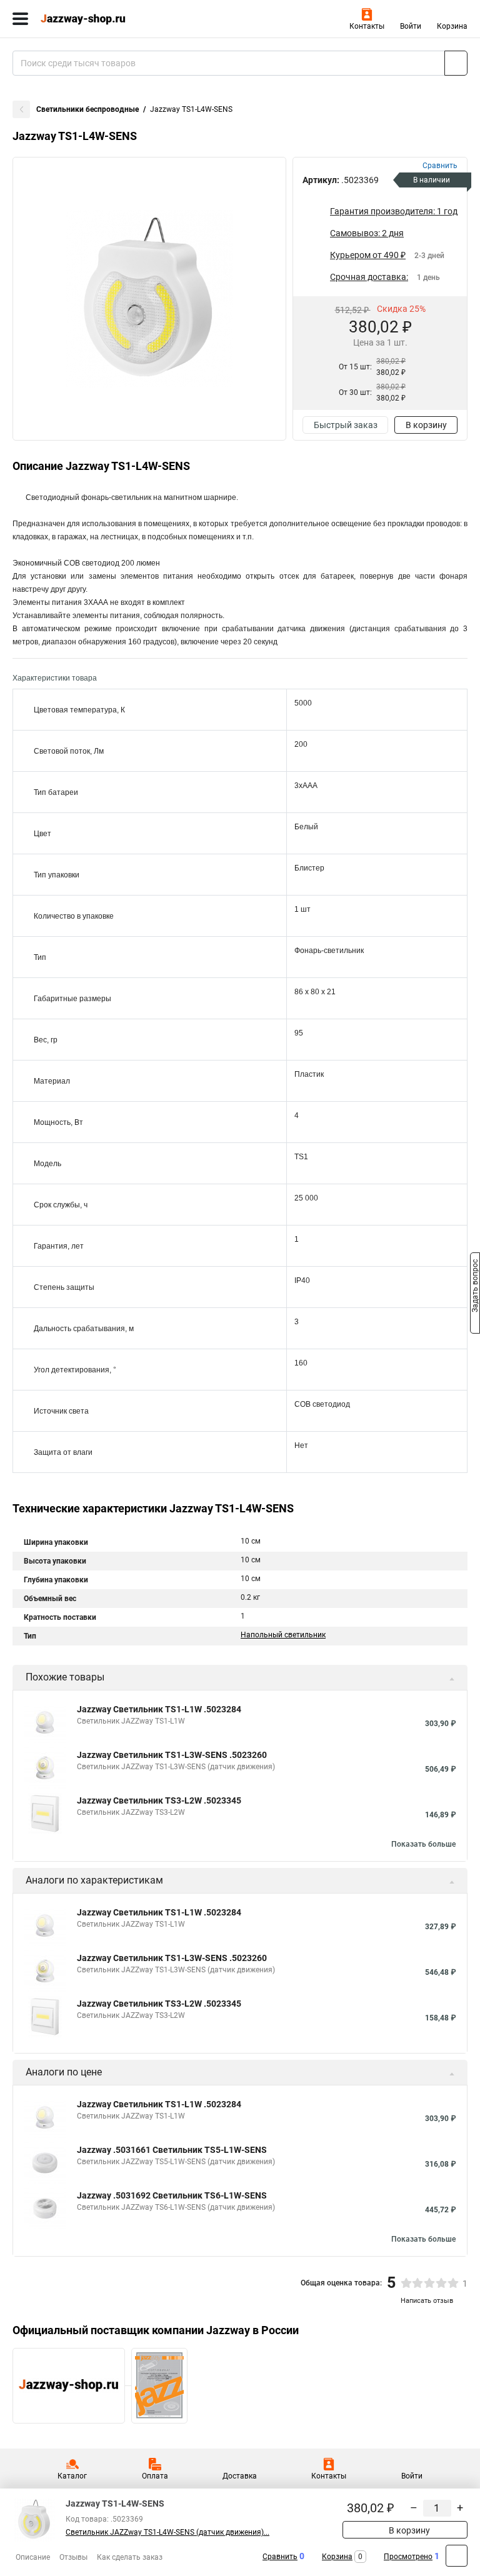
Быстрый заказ (346, 425)
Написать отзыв (427, 2301)
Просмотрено (408, 2557)
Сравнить (280, 2557)
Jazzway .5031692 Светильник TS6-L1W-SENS (172, 2195)
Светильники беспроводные (87, 109)
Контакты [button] (367, 26)
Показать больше (423, 1844)
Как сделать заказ (130, 2557)
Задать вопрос (475, 1287)
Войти (411, 26)
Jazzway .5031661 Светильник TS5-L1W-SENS (172, 2150)
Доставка (240, 2476)
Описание (33, 2557)
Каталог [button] (72, 2476)
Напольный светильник (283, 1635)
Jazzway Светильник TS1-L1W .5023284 (159, 1709)
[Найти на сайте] (456, 63)
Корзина (452, 26)
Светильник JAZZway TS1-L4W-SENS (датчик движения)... (167, 2532)
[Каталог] (20, 19)
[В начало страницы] (457, 2556)
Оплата (155, 2476)
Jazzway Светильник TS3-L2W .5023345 (159, 1800)
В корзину (426, 425)
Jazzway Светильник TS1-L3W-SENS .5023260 (172, 1755)
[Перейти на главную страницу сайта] (94, 19)
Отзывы (73, 2557)
